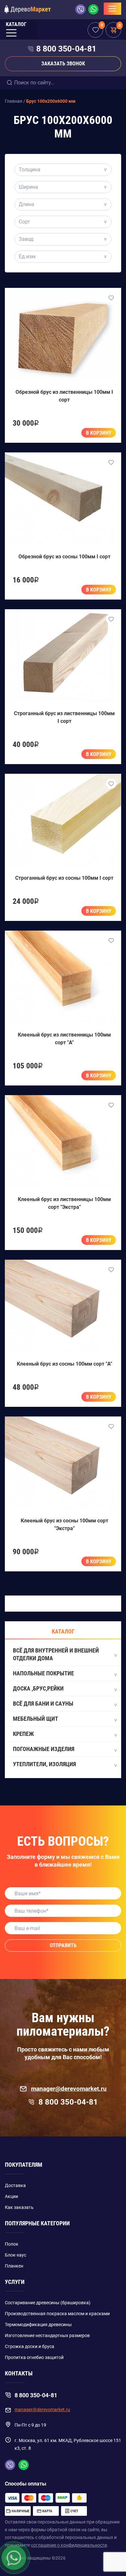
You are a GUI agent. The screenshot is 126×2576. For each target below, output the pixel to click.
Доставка (15, 2185)
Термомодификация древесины (38, 2325)
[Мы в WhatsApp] (93, 9)
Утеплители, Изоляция (44, 1764)
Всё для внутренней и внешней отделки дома (56, 1654)
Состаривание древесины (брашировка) (48, 2303)
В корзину (99, 433)
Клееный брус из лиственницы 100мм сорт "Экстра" (64, 1203)
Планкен (14, 2266)
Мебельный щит (36, 1719)
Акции (11, 2196)
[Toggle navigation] (112, 9)
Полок (12, 2244)
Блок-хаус (16, 2255)
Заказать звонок (63, 64)
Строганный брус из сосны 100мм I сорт (64, 878)
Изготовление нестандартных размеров (47, 2335)
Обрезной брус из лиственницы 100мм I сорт (64, 396)
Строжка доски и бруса (30, 2346)
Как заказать (19, 2207)
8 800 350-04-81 (66, 49)
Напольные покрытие (43, 1673)
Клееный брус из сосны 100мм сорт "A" (64, 1364)
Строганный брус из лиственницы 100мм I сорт (64, 717)
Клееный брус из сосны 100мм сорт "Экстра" (64, 1525)
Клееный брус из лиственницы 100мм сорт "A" (64, 1039)
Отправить (63, 1945)
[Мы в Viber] (82, 9)
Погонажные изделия (44, 1749)
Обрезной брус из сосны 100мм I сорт (64, 557)
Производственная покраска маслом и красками (57, 2314)
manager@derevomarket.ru (69, 2089)
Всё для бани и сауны (43, 1704)
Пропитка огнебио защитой (34, 2357)
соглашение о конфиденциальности (69, 2545)
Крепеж (23, 1734)
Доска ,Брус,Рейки (38, 1688)
